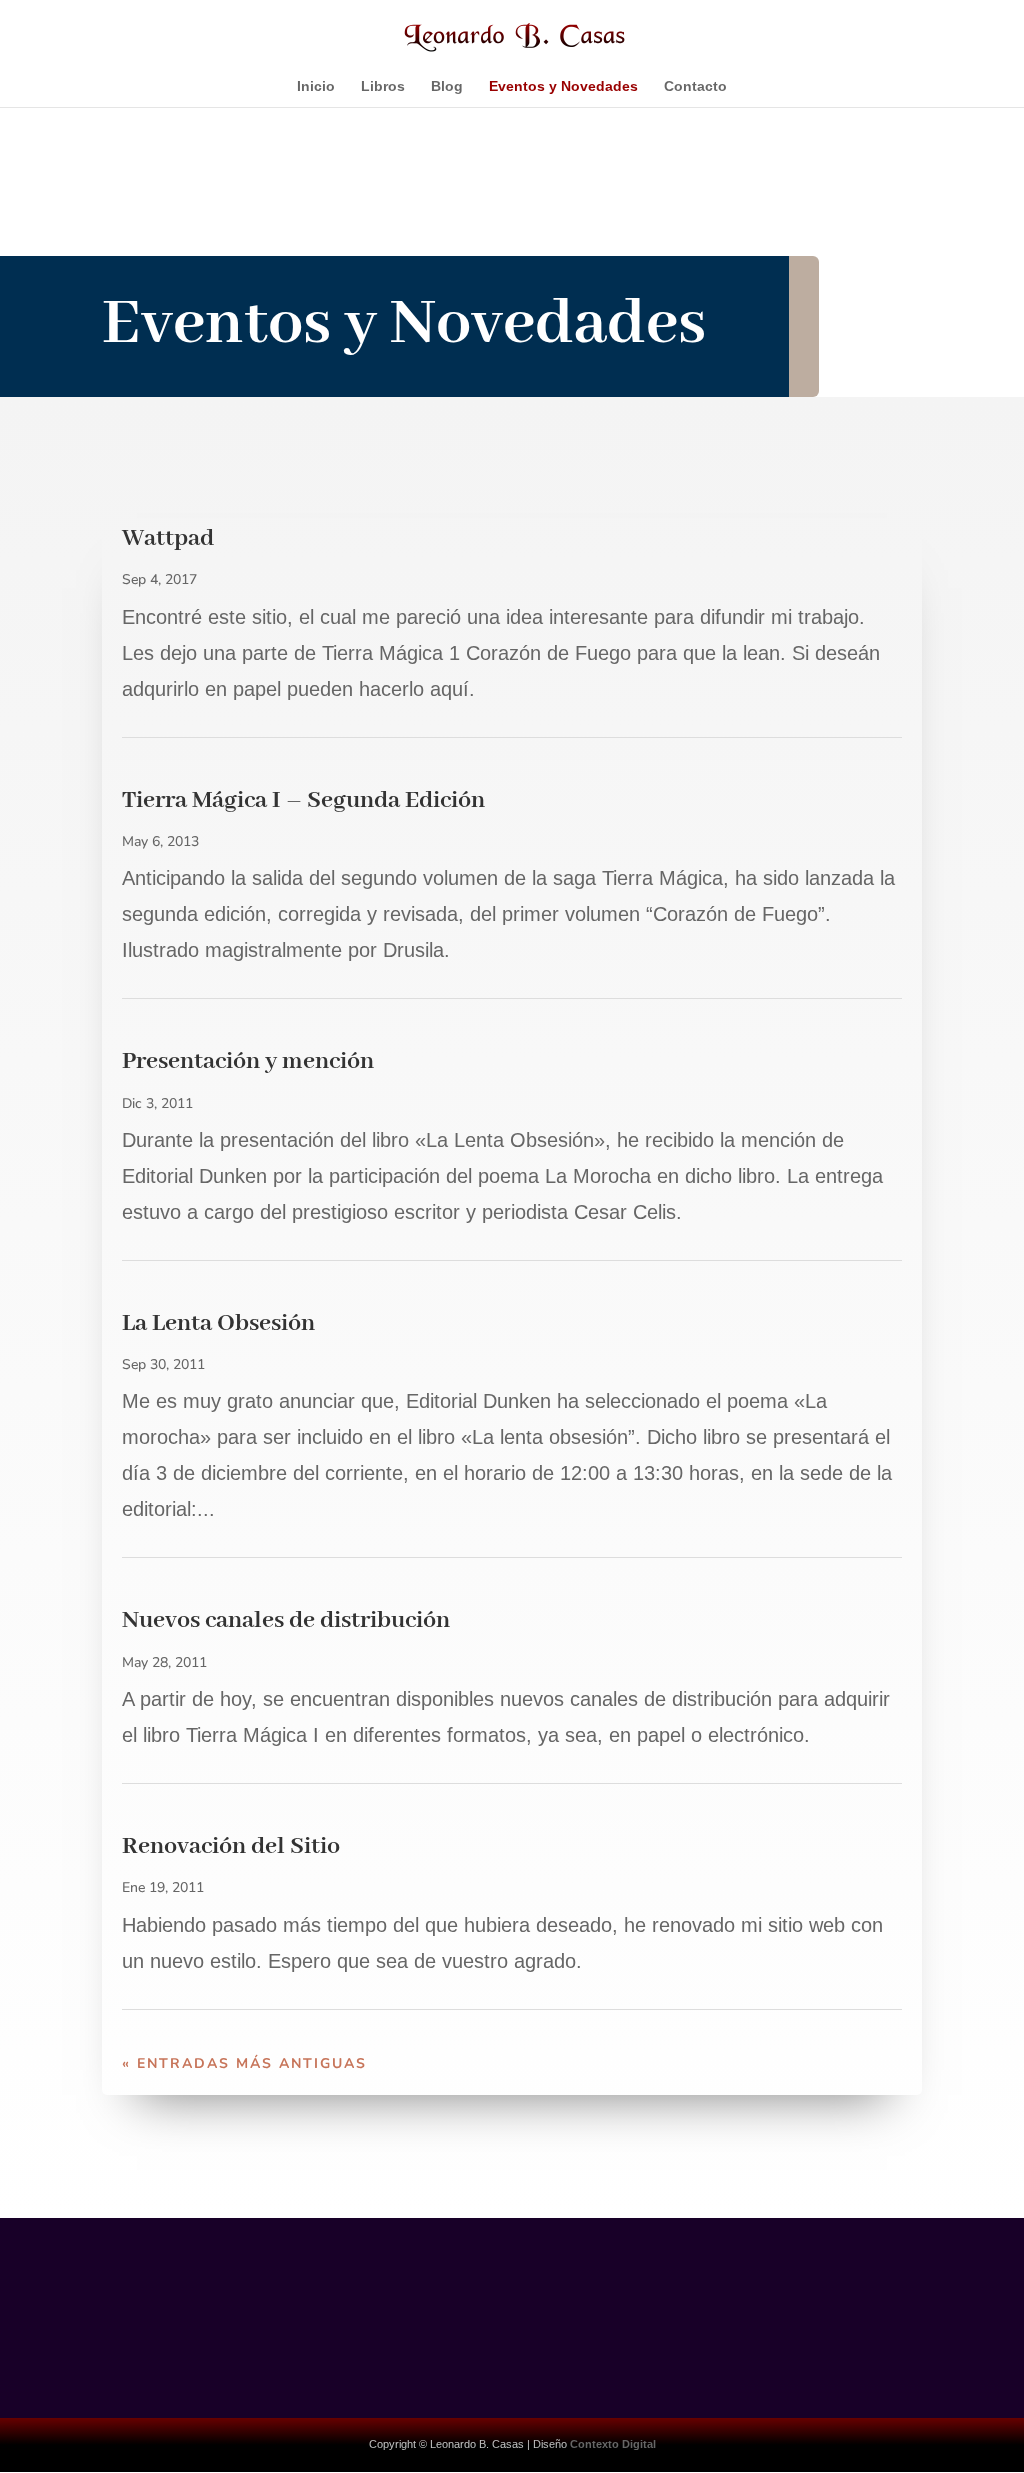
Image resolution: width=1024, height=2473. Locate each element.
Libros (383, 86)
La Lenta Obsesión (218, 1323)
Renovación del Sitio (231, 1846)
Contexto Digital (613, 2444)
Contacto (695, 86)
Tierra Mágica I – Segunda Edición (303, 800)
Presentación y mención (248, 1061)
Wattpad (168, 538)
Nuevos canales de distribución (286, 1620)
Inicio (316, 86)
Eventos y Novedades (563, 86)
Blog (447, 86)
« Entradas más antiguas (244, 2063)
